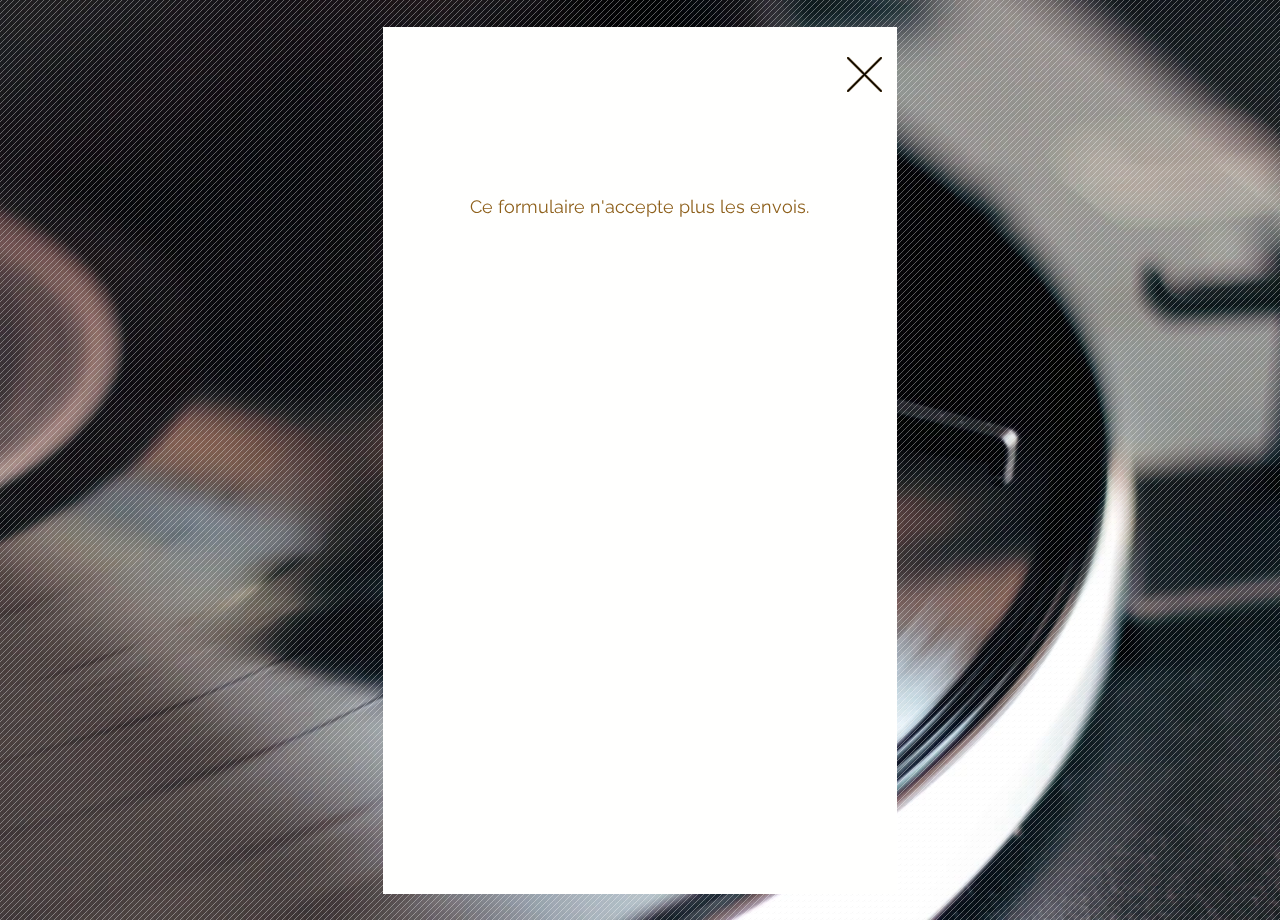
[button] (864, 74)
